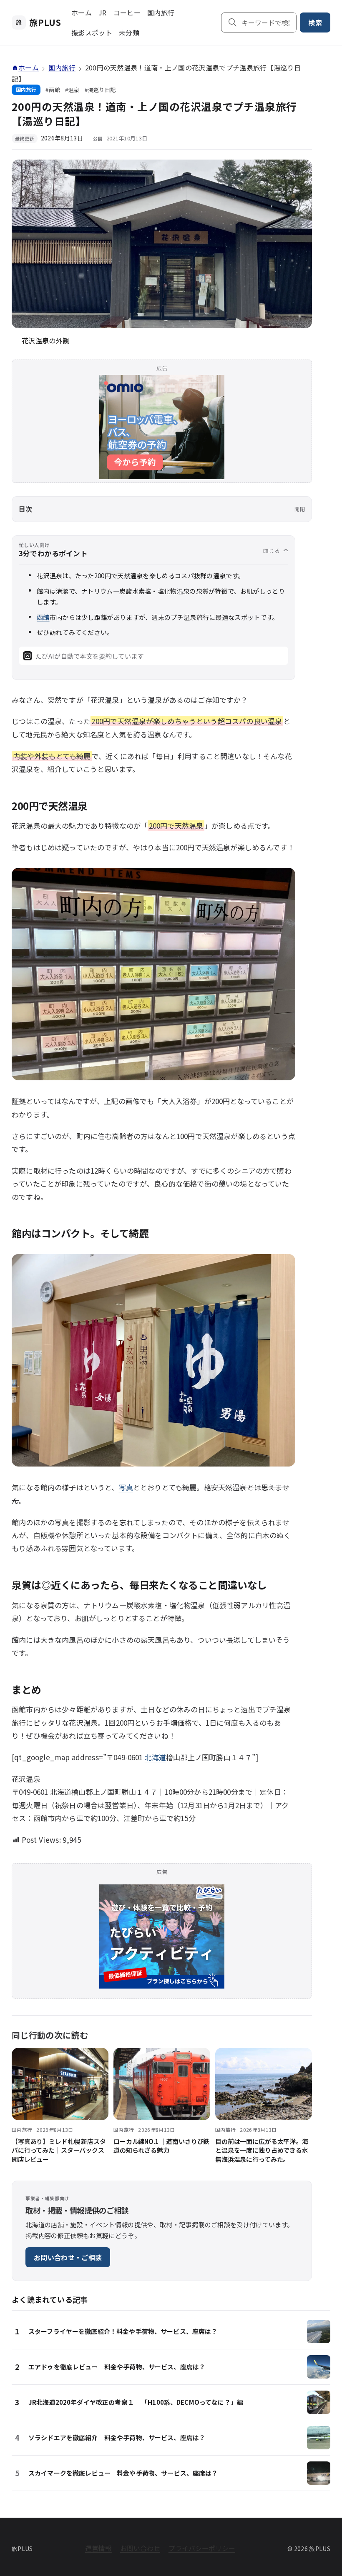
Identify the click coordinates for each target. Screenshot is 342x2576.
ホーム (82, 12)
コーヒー (127, 12)
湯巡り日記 (102, 90)
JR (103, 12)
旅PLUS (39, 22)
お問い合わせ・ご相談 (68, 2257)
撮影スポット (92, 32)
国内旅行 (161, 12)
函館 (54, 90)
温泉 (74, 90)
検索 (315, 22)
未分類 (129, 32)
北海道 (156, 1757)
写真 (126, 1487)
